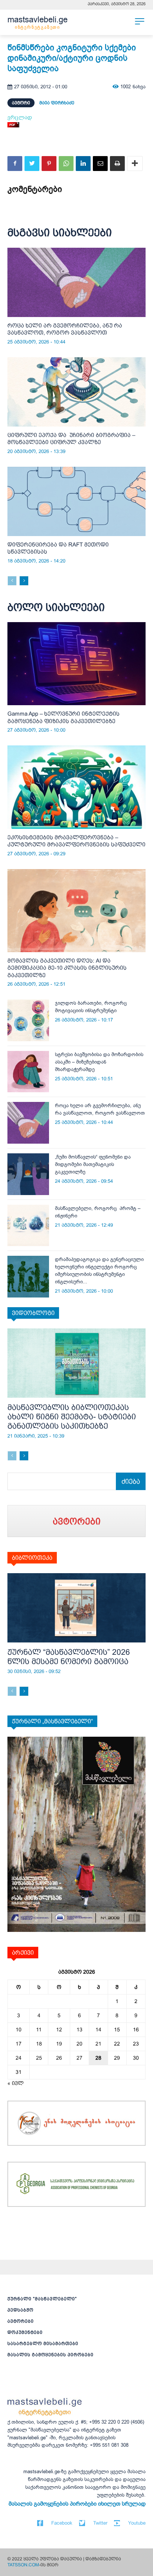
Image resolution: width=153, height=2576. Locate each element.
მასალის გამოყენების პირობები (51, 2355)
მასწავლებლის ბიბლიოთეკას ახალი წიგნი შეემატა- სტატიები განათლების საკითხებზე (72, 1417)
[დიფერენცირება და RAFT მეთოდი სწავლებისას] (76, 501)
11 (39, 2030)
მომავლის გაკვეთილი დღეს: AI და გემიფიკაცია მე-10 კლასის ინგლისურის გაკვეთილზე (67, 968)
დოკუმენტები (25, 2332)
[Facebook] (15, 164)
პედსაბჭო (20, 2310)
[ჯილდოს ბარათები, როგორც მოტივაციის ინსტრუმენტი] (28, 1020)
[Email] (100, 164)
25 (39, 2058)
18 (39, 2044)
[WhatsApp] (66, 164)
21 (98, 2044)
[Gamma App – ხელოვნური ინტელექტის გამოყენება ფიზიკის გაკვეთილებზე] (76, 664)
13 (79, 2030)
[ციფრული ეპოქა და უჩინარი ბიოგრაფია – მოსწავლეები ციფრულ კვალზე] (76, 392)
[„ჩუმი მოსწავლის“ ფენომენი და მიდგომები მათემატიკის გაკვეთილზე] (28, 1174)
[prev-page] (12, 581)
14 (98, 2030)
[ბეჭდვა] (117, 164)
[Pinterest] (49, 164)
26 (59, 2058)
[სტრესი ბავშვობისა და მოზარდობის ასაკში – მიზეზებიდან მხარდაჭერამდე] (28, 1072)
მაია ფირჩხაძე (57, 103)
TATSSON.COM (23, 2565)
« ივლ (16, 2083)
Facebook (62, 2523)
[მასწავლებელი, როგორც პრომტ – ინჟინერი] (28, 1226)
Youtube (137, 2523)
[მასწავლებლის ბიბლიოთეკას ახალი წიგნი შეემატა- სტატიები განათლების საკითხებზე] (76, 1363)
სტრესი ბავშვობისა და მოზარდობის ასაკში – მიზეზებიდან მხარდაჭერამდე (99, 1062)
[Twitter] (32, 164)
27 (79, 2058)
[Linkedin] (83, 164)
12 (59, 2030)
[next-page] (24, 581)
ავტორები (21, 2321)
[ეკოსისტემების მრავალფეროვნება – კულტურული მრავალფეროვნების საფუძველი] (76, 787)
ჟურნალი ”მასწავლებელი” (42, 2299)
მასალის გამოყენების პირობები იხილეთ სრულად (77, 2504)
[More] (135, 164)
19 (59, 2044)
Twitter (100, 2523)
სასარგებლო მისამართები (43, 2344)
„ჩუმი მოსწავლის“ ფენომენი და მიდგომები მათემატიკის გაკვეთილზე (93, 1164)
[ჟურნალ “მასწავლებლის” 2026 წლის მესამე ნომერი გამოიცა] (76, 1608)
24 (19, 2058)
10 (19, 2030)
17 (19, 2044)
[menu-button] (140, 21)
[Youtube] (117, 2523)
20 (79, 2044)
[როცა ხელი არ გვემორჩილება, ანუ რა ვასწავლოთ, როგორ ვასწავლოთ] (76, 282)
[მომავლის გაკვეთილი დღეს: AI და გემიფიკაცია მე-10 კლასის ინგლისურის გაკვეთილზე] (76, 911)
